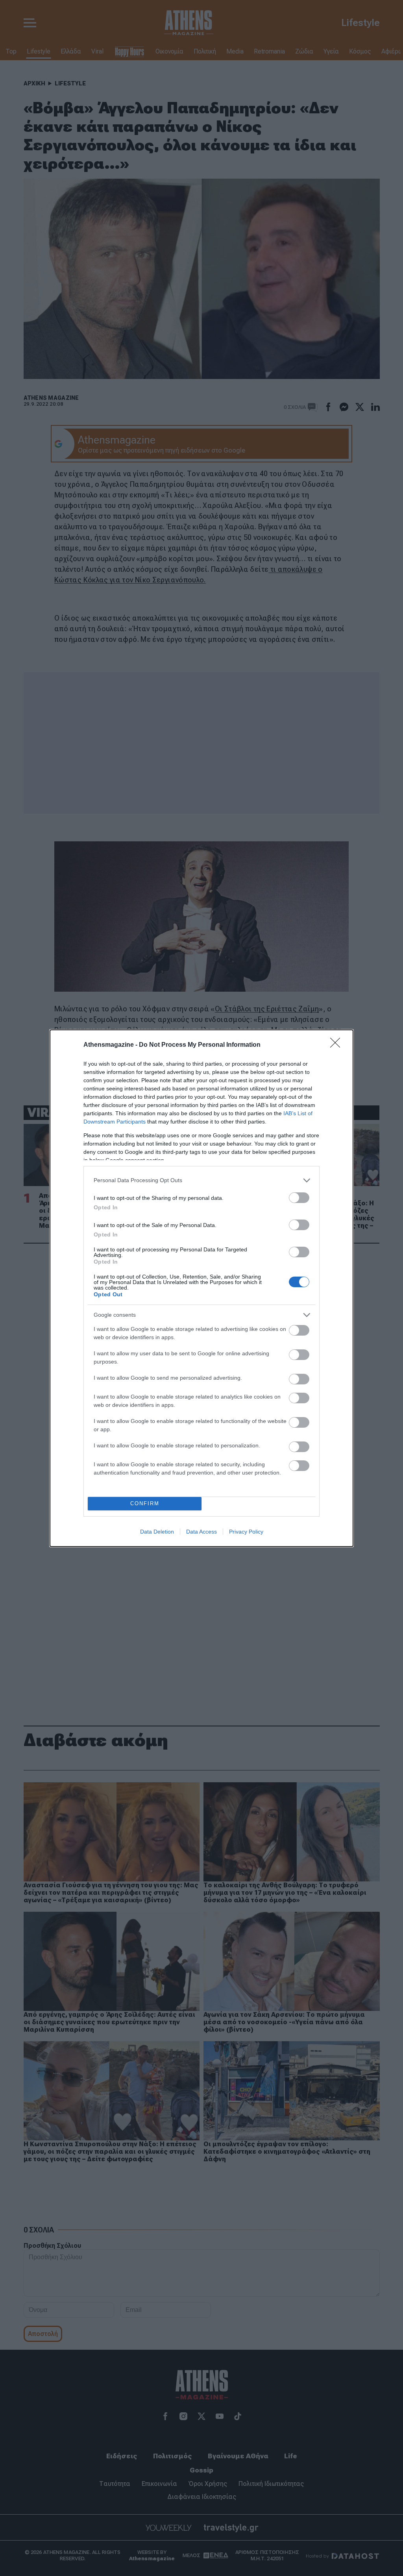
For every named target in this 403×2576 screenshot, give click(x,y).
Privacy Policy (246, 1532)
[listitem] (201, 1180)
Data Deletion (157, 1532)
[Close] (338, 1045)
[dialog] (201, 1288)
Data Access (201, 1532)
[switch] (299, 1198)
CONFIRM (145, 1503)
